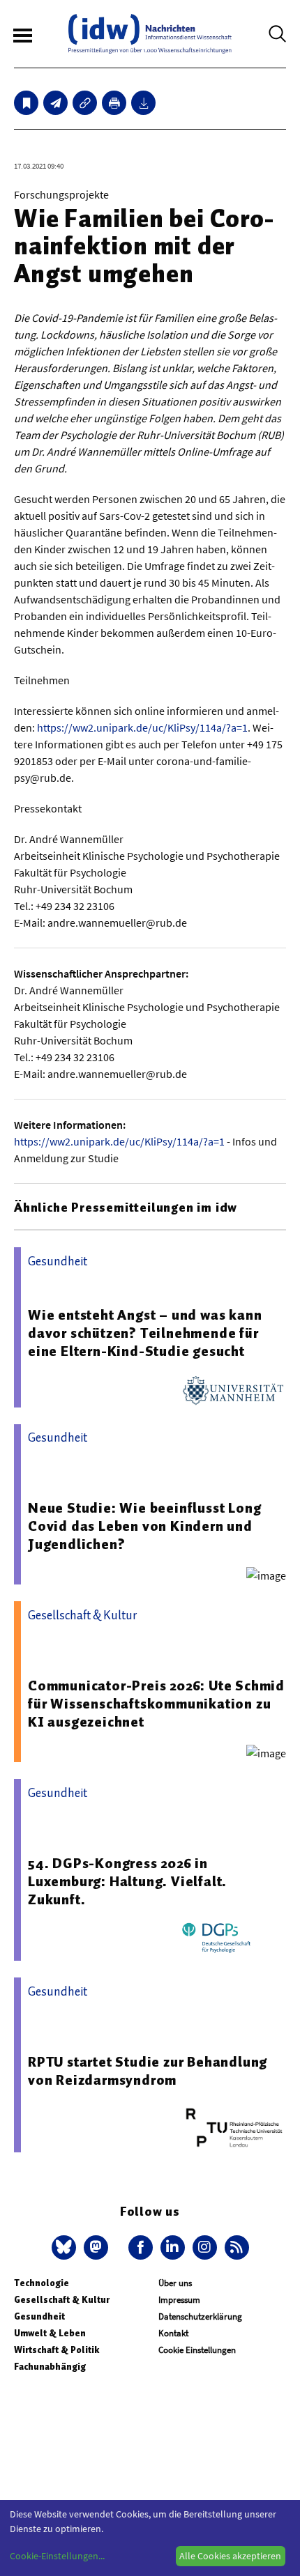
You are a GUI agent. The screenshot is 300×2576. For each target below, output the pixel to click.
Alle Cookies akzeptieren (230, 2556)
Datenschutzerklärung (200, 2316)
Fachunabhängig (50, 2367)
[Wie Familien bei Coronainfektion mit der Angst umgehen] (55, 103)
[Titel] (26, 103)
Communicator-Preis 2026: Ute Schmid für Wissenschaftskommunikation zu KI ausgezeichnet (156, 1704)
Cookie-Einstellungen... (57, 2556)
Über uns (175, 2283)
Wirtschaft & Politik (57, 2350)
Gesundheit (39, 2316)
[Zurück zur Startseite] (150, 34)
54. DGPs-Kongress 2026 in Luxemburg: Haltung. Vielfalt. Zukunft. (127, 1881)
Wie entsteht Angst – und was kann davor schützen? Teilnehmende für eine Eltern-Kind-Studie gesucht (145, 1333)
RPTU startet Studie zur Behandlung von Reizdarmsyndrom (148, 2071)
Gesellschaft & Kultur (62, 2300)
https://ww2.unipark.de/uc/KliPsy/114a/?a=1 (142, 727)
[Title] (85, 103)
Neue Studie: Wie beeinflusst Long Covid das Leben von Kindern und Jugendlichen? (144, 1526)
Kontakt (173, 2333)
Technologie (42, 2283)
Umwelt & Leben (50, 2333)
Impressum (179, 2300)
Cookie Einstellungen (197, 2350)
